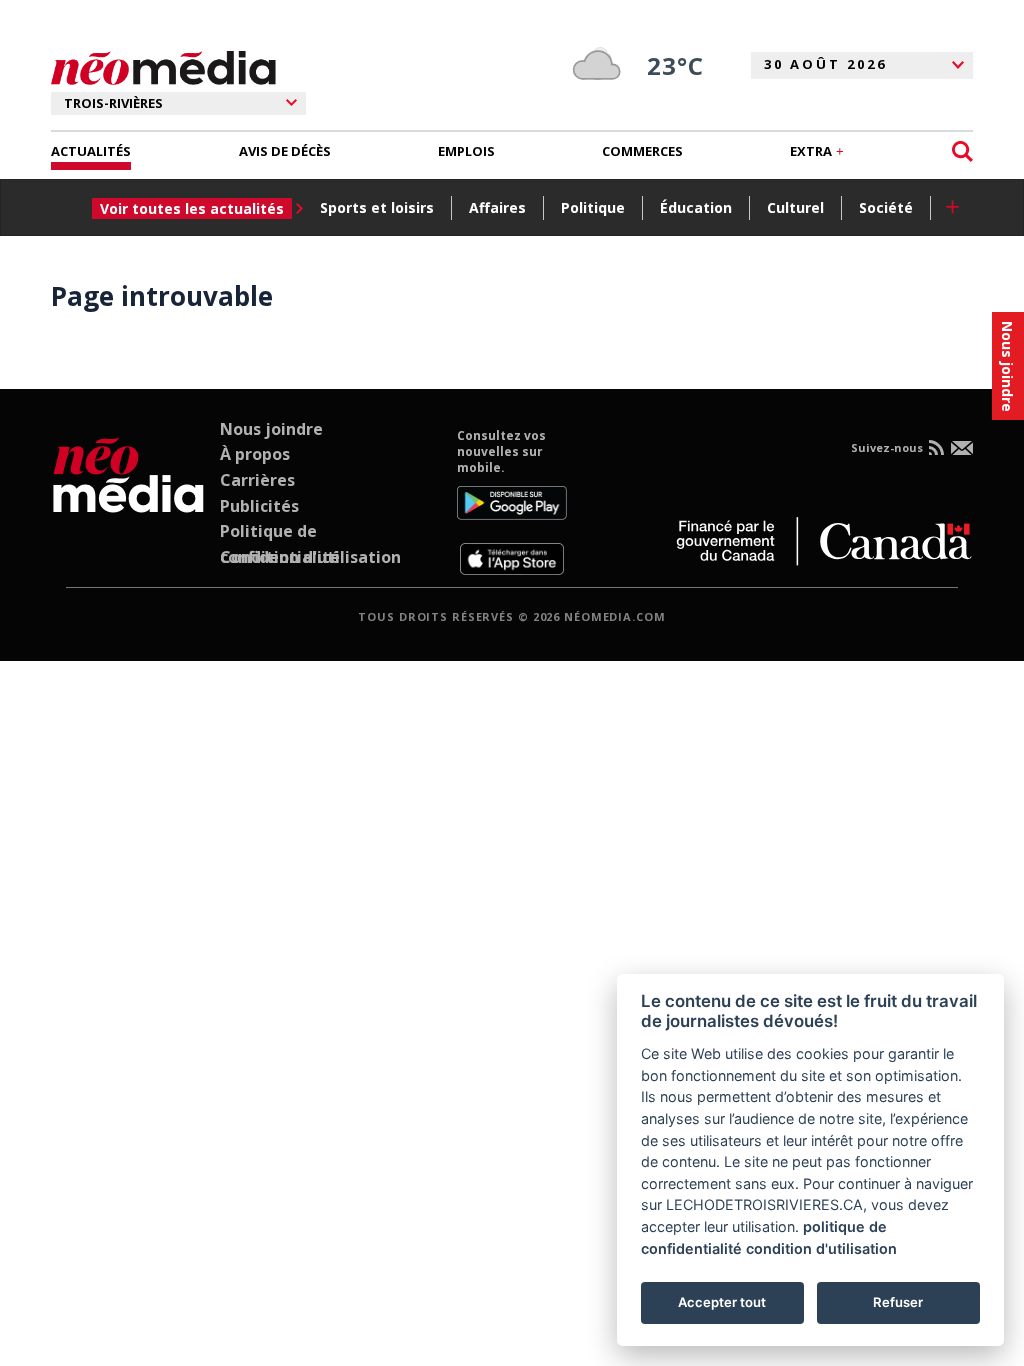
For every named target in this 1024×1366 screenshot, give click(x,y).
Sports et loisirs (377, 207)
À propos (255, 454)
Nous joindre (271, 429)
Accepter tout (722, 1302)
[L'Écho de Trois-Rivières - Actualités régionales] (163, 68)
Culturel (795, 207)
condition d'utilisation (821, 1248)
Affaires (497, 207)
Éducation (696, 207)
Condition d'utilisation (310, 557)
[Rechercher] (962, 151)
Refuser (898, 1302)
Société (886, 207)
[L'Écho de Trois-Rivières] (128, 502)
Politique (593, 207)
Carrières (257, 480)
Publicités (259, 506)
